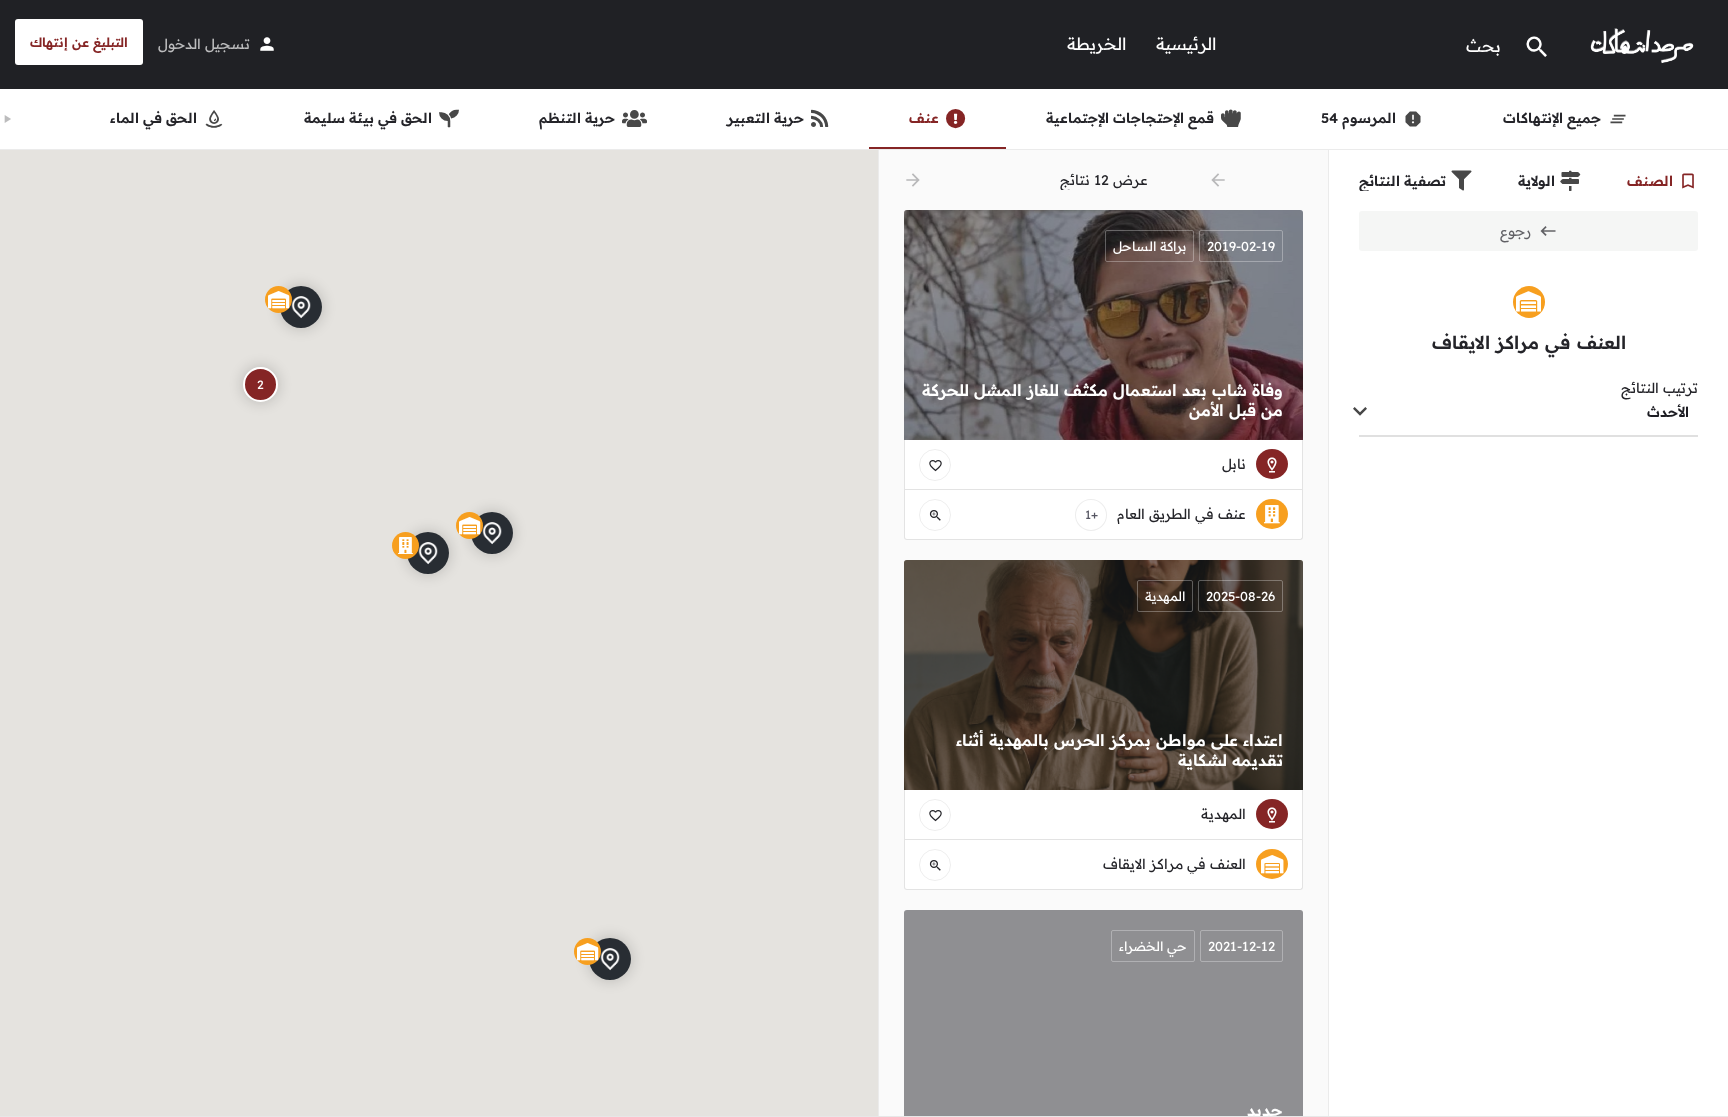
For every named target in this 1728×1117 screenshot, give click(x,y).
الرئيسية (1186, 43)
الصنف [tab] (1650, 181)
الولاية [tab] (1536, 181)
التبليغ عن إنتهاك (79, 42)
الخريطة (1096, 43)
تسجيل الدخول (204, 44)
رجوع (1515, 231)
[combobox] (1528, 413)
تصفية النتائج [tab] (1402, 181)
